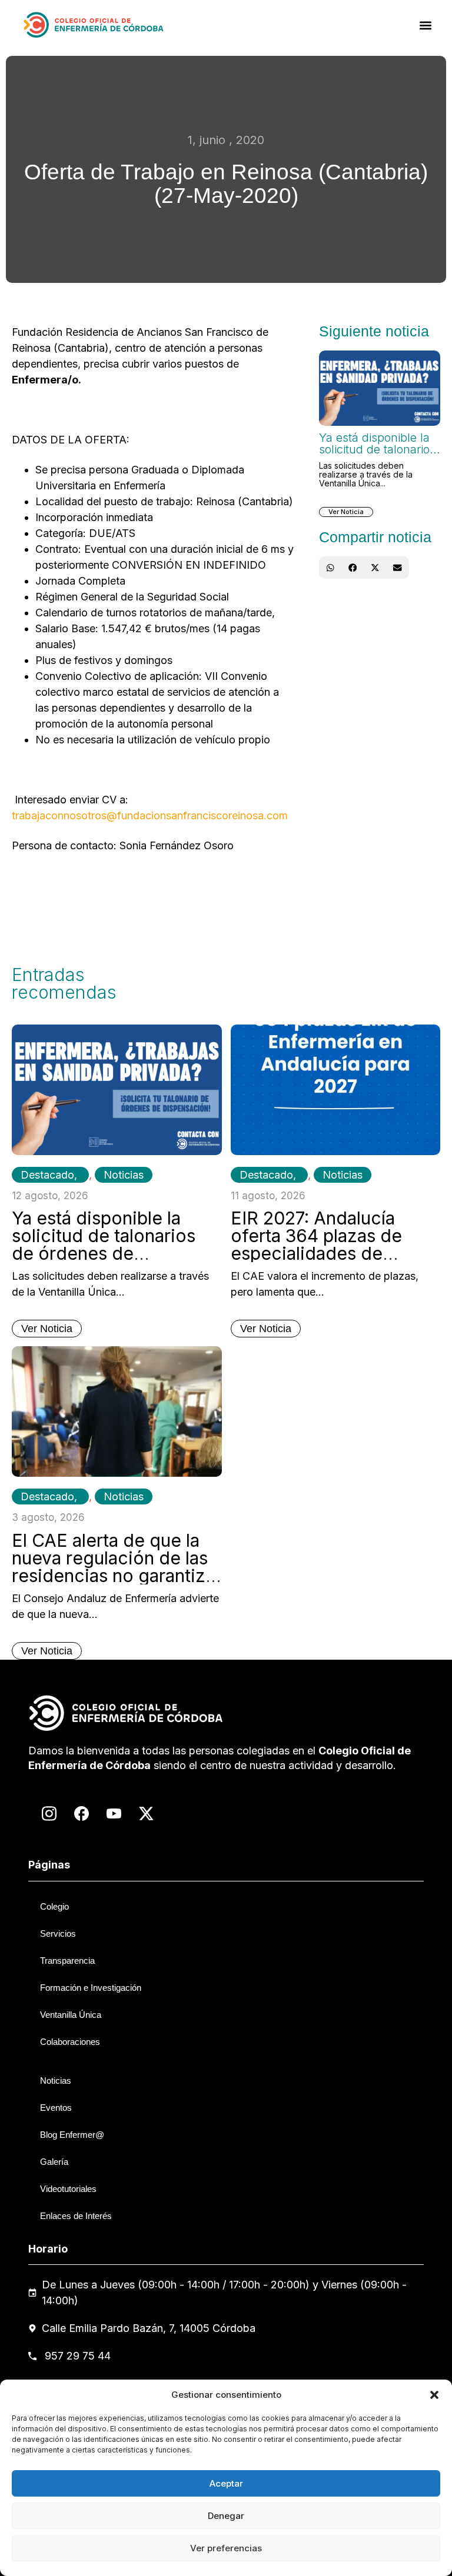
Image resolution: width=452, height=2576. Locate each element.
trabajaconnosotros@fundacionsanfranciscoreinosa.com (150, 815)
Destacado (47, 1175)
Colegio (54, 1906)
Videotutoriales (68, 2189)
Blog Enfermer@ (72, 2135)
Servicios (58, 1933)
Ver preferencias (226, 2548)
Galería (54, 2162)
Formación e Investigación (91, 1988)
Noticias (124, 1175)
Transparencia (67, 1961)
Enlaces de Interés (76, 2216)
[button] (434, 2395)
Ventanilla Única (71, 2015)
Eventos (56, 2108)
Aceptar (226, 2483)
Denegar (226, 2516)
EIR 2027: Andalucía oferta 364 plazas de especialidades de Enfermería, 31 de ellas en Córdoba (324, 1253)
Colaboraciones (70, 2042)
